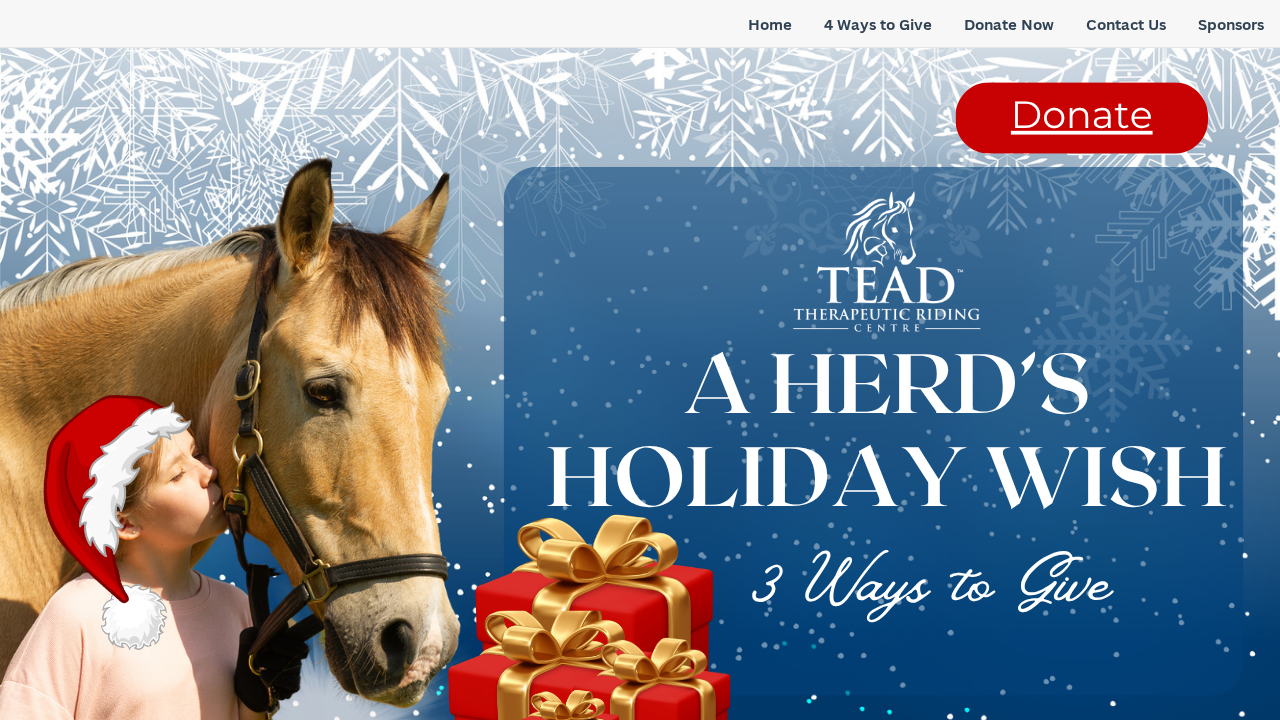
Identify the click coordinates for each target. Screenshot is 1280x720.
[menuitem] (770, 25)
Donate (1082, 115)
